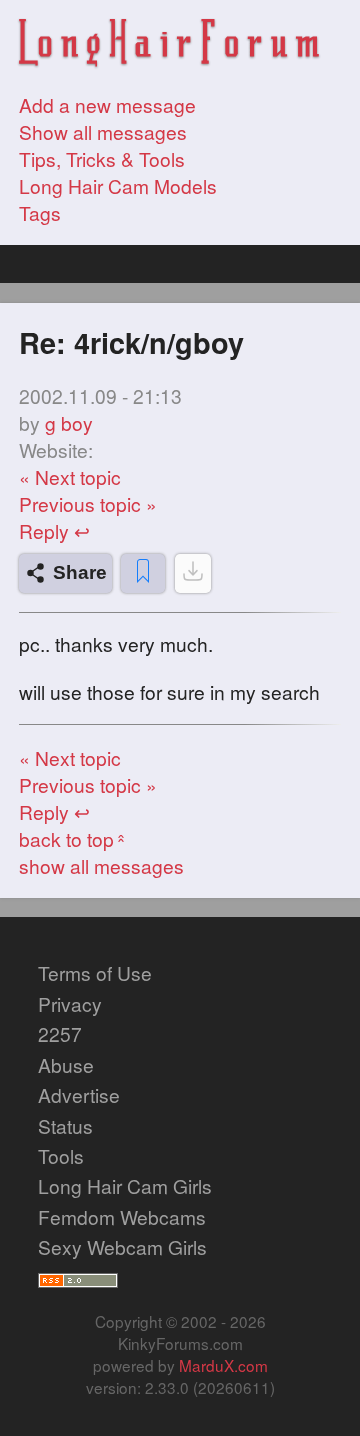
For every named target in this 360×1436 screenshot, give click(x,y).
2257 (60, 1033)
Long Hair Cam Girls (125, 1185)
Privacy (70, 1003)
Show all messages (103, 131)
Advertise (79, 1094)
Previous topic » (88, 503)
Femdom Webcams (122, 1216)
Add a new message (107, 104)
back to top (74, 838)
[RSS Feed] (78, 1277)
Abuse (66, 1064)
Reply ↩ (54, 530)
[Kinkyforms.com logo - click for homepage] (169, 45)
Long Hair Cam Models (118, 185)
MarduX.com (223, 1365)
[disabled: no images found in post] (193, 573)
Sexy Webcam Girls (122, 1246)
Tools (61, 1155)
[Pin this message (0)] (143, 573)
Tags (40, 212)
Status (65, 1125)
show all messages (101, 865)
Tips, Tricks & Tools (102, 158)
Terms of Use (95, 972)
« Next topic (70, 476)
